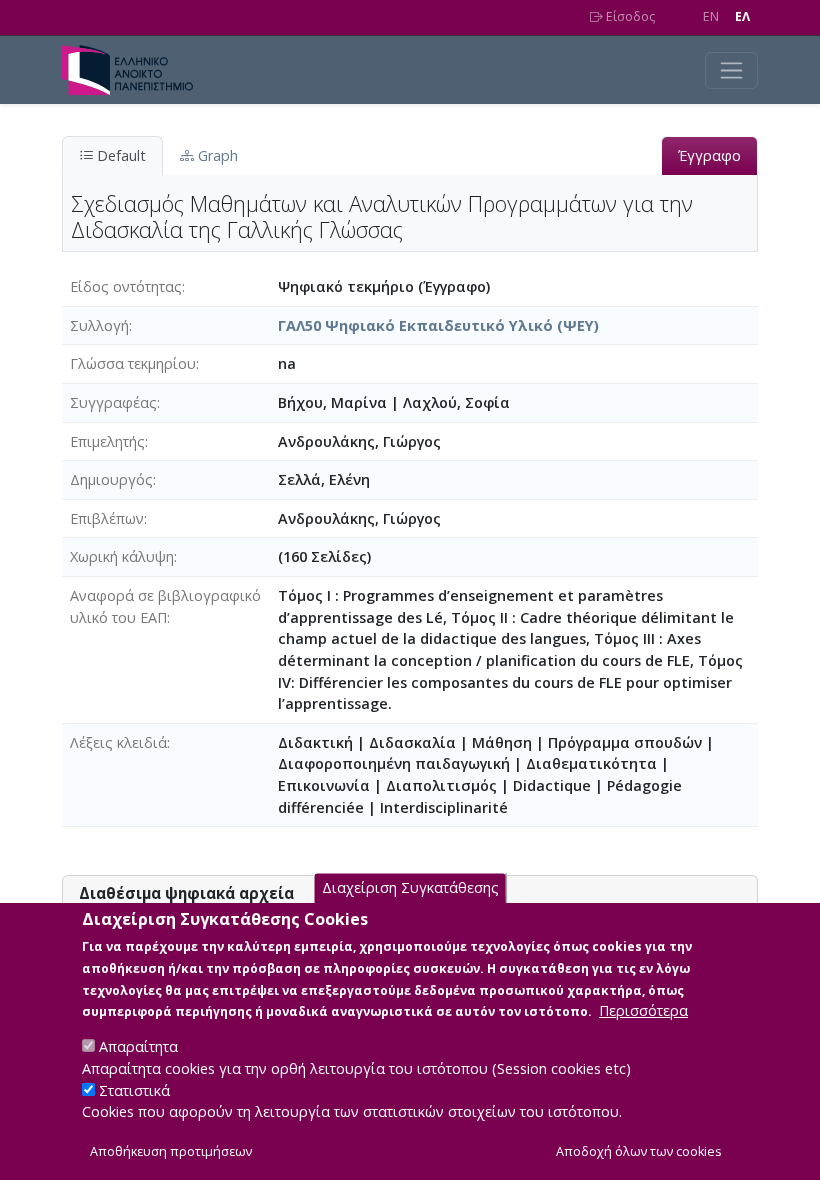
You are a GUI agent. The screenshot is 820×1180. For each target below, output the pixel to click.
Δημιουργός (111, 479)
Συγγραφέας (113, 402)
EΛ (742, 16)
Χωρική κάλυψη (122, 556)
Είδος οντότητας (126, 286)
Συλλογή (99, 325)
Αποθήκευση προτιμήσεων (171, 1151)
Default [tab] (119, 155)
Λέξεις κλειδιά (118, 742)
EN (711, 16)
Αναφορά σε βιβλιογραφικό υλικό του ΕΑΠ (165, 606)
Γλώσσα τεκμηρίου (133, 363)
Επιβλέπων (107, 518)
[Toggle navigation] (731, 70)
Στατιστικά (134, 1090)
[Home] (135, 70)
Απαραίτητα (138, 1046)
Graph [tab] (216, 155)
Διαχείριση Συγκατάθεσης (410, 887)
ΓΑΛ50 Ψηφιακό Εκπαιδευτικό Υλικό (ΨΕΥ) (438, 325)
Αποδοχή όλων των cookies (639, 1151)
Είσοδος (629, 16)
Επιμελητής (107, 441)
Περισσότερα (643, 1010)
